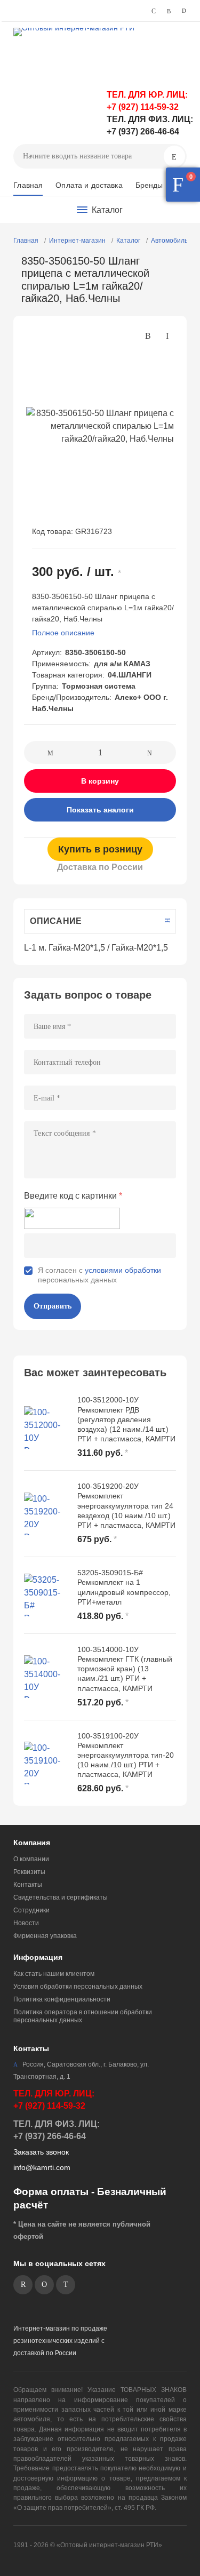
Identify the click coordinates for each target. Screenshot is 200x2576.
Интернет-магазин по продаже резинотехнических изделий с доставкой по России (60, 2341)
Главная (28, 185)
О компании (31, 1859)
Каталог (128, 241)
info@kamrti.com (42, 2167)
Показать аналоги (100, 810)
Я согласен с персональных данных (99, 1275)
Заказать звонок (41, 2152)
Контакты (28, 1885)
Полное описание (63, 633)
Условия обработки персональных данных (78, 1987)
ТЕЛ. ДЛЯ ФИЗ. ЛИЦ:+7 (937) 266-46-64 (57, 2130)
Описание (56, 921)
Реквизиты (29, 1872)
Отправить (53, 1306)
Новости (26, 1923)
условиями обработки (123, 1270)
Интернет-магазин (77, 241)
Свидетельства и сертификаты (61, 1897)
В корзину (100, 781)
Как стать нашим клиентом (54, 1974)
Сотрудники (31, 1910)
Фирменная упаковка (45, 1936)
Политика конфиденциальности (62, 1999)
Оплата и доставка (89, 185)
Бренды (149, 185)
